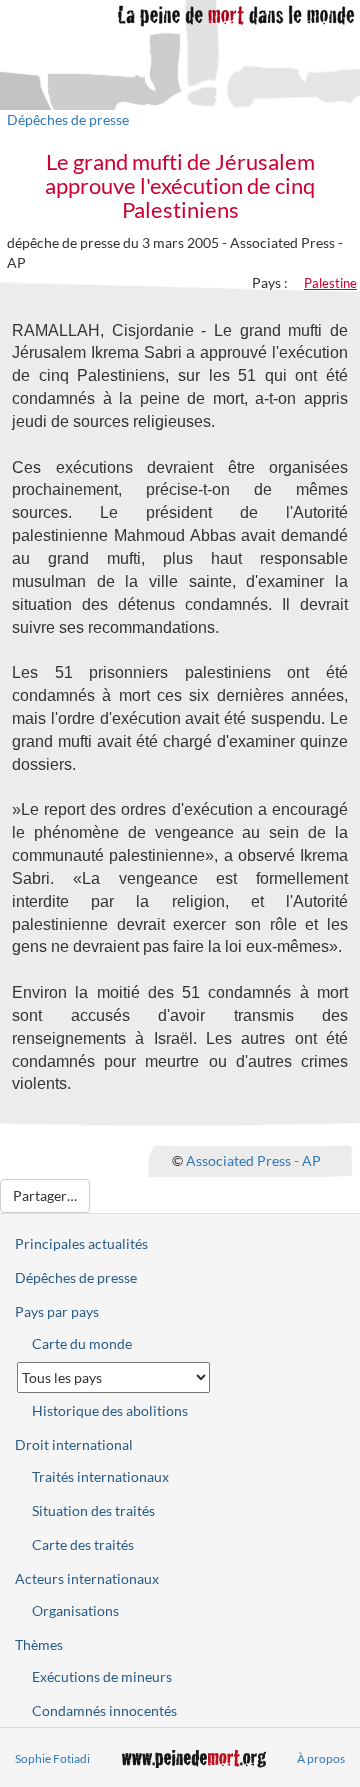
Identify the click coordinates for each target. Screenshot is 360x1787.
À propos (321, 1758)
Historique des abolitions (110, 1410)
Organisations (75, 1610)
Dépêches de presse (68, 119)
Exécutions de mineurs (102, 1676)
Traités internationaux (100, 1476)
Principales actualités (81, 1243)
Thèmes (39, 1644)
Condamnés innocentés (104, 1710)
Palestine (330, 283)
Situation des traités (93, 1510)
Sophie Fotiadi (52, 1758)
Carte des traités (83, 1544)
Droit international (74, 1444)
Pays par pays (57, 1311)
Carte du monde (82, 1343)
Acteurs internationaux (87, 1578)
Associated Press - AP (253, 1160)
